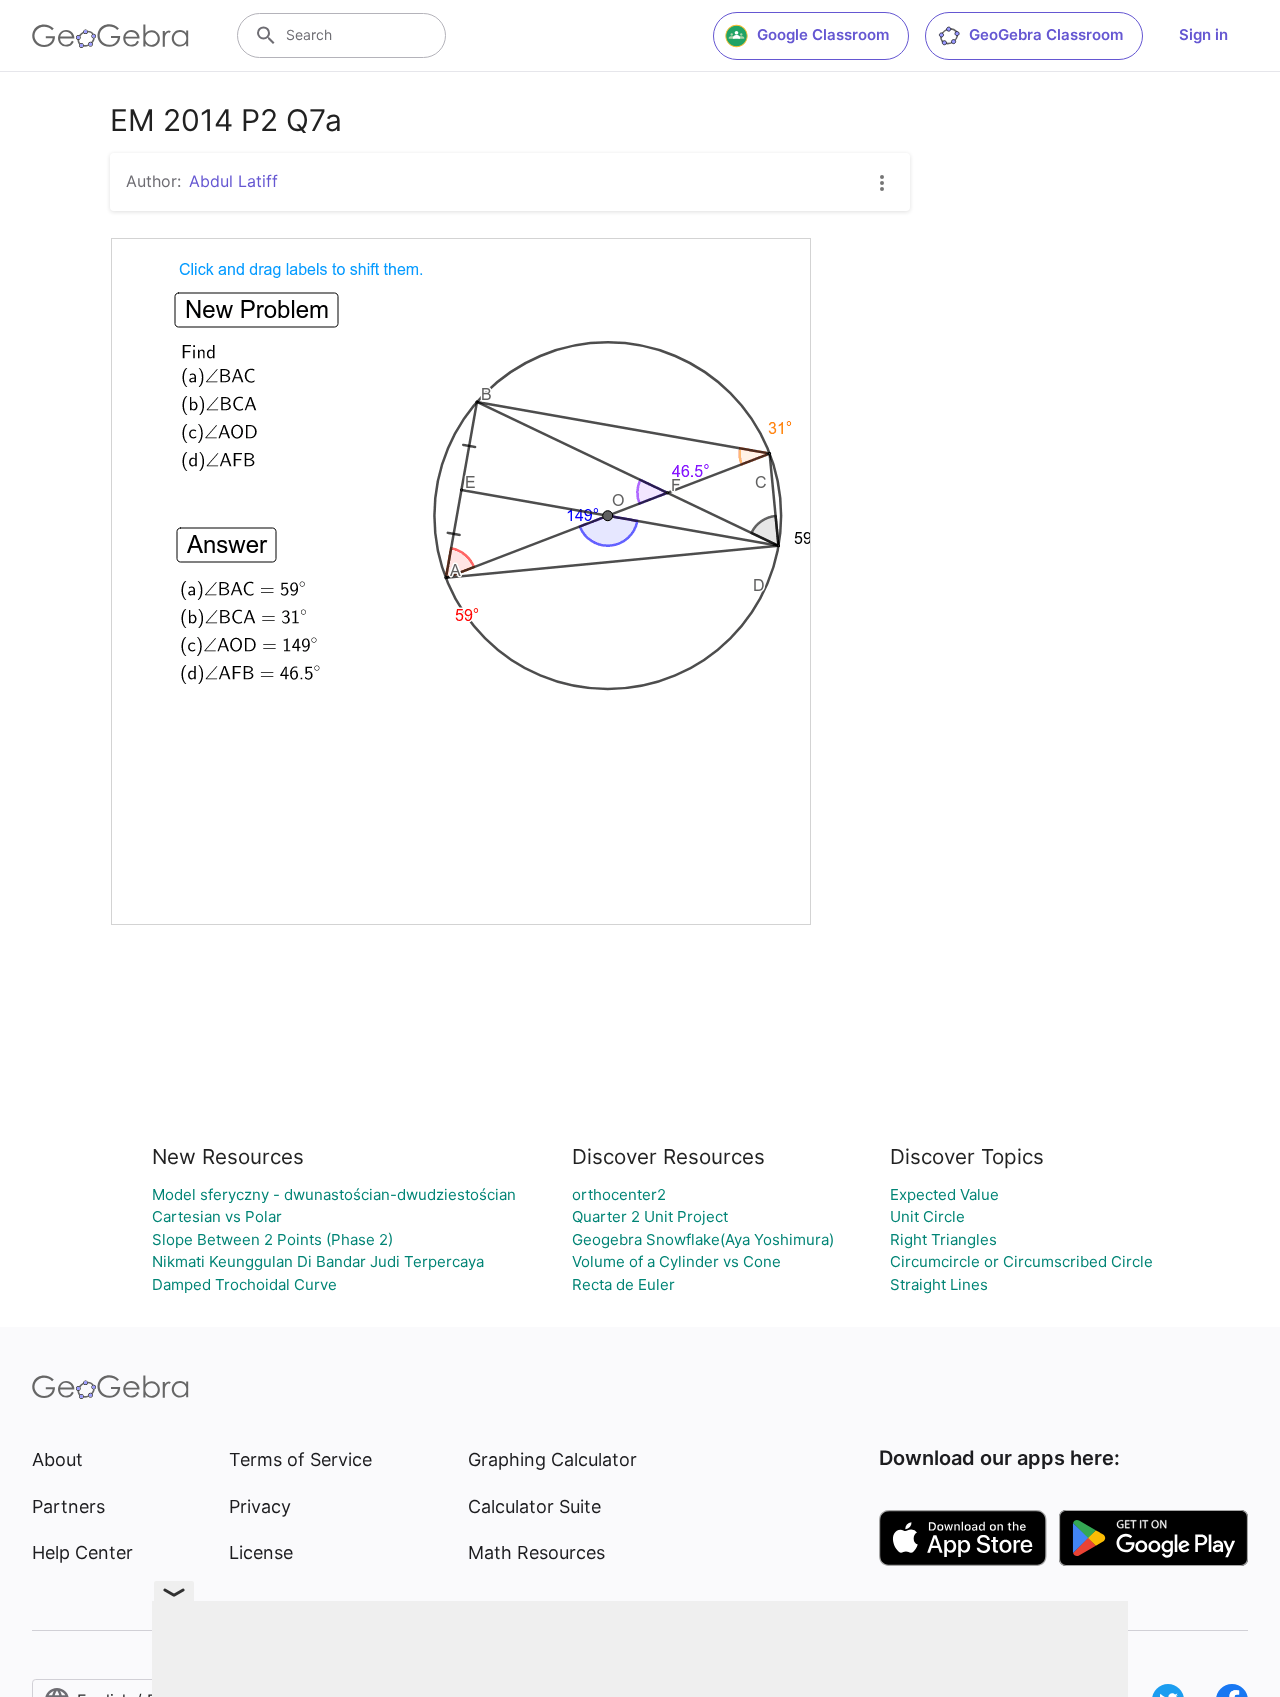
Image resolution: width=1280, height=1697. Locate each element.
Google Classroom (823, 34)
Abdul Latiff (233, 181)
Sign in (1203, 34)
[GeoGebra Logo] (110, 36)
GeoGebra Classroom (1046, 34)
